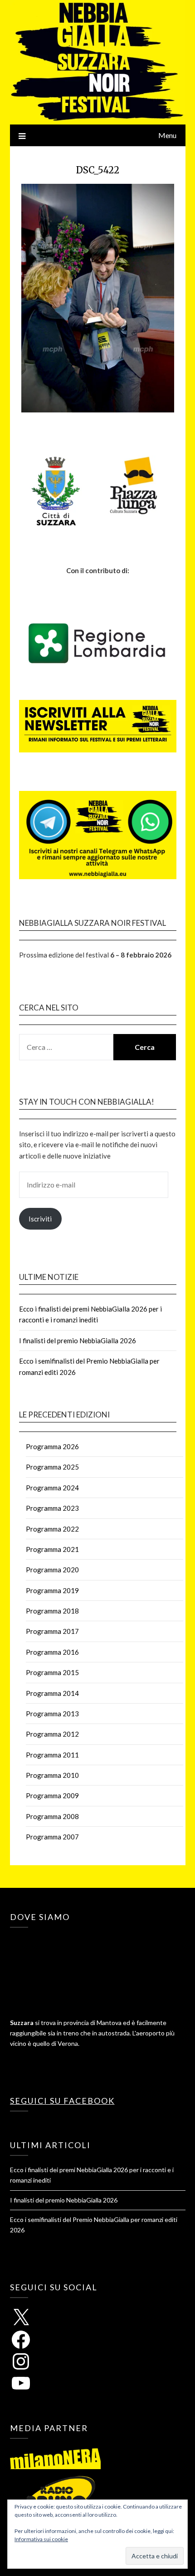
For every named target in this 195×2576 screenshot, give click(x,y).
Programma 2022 (52, 1529)
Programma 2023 (52, 1508)
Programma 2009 (52, 1796)
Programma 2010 (52, 1775)
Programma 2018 (52, 1611)
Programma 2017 (52, 1631)
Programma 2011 (52, 1755)
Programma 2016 (52, 1652)
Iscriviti (40, 1219)
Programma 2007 (52, 1837)
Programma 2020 (52, 1570)
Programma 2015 (52, 1672)
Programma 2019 (52, 1590)
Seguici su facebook (62, 2101)
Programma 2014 (52, 1693)
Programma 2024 (52, 1488)
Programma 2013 (52, 1714)
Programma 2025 (52, 1467)
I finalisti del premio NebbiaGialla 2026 (78, 1341)
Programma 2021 (52, 1549)
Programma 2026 (52, 1446)
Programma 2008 (52, 1816)
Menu (167, 135)
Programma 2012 (52, 1734)
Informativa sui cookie (41, 2539)
